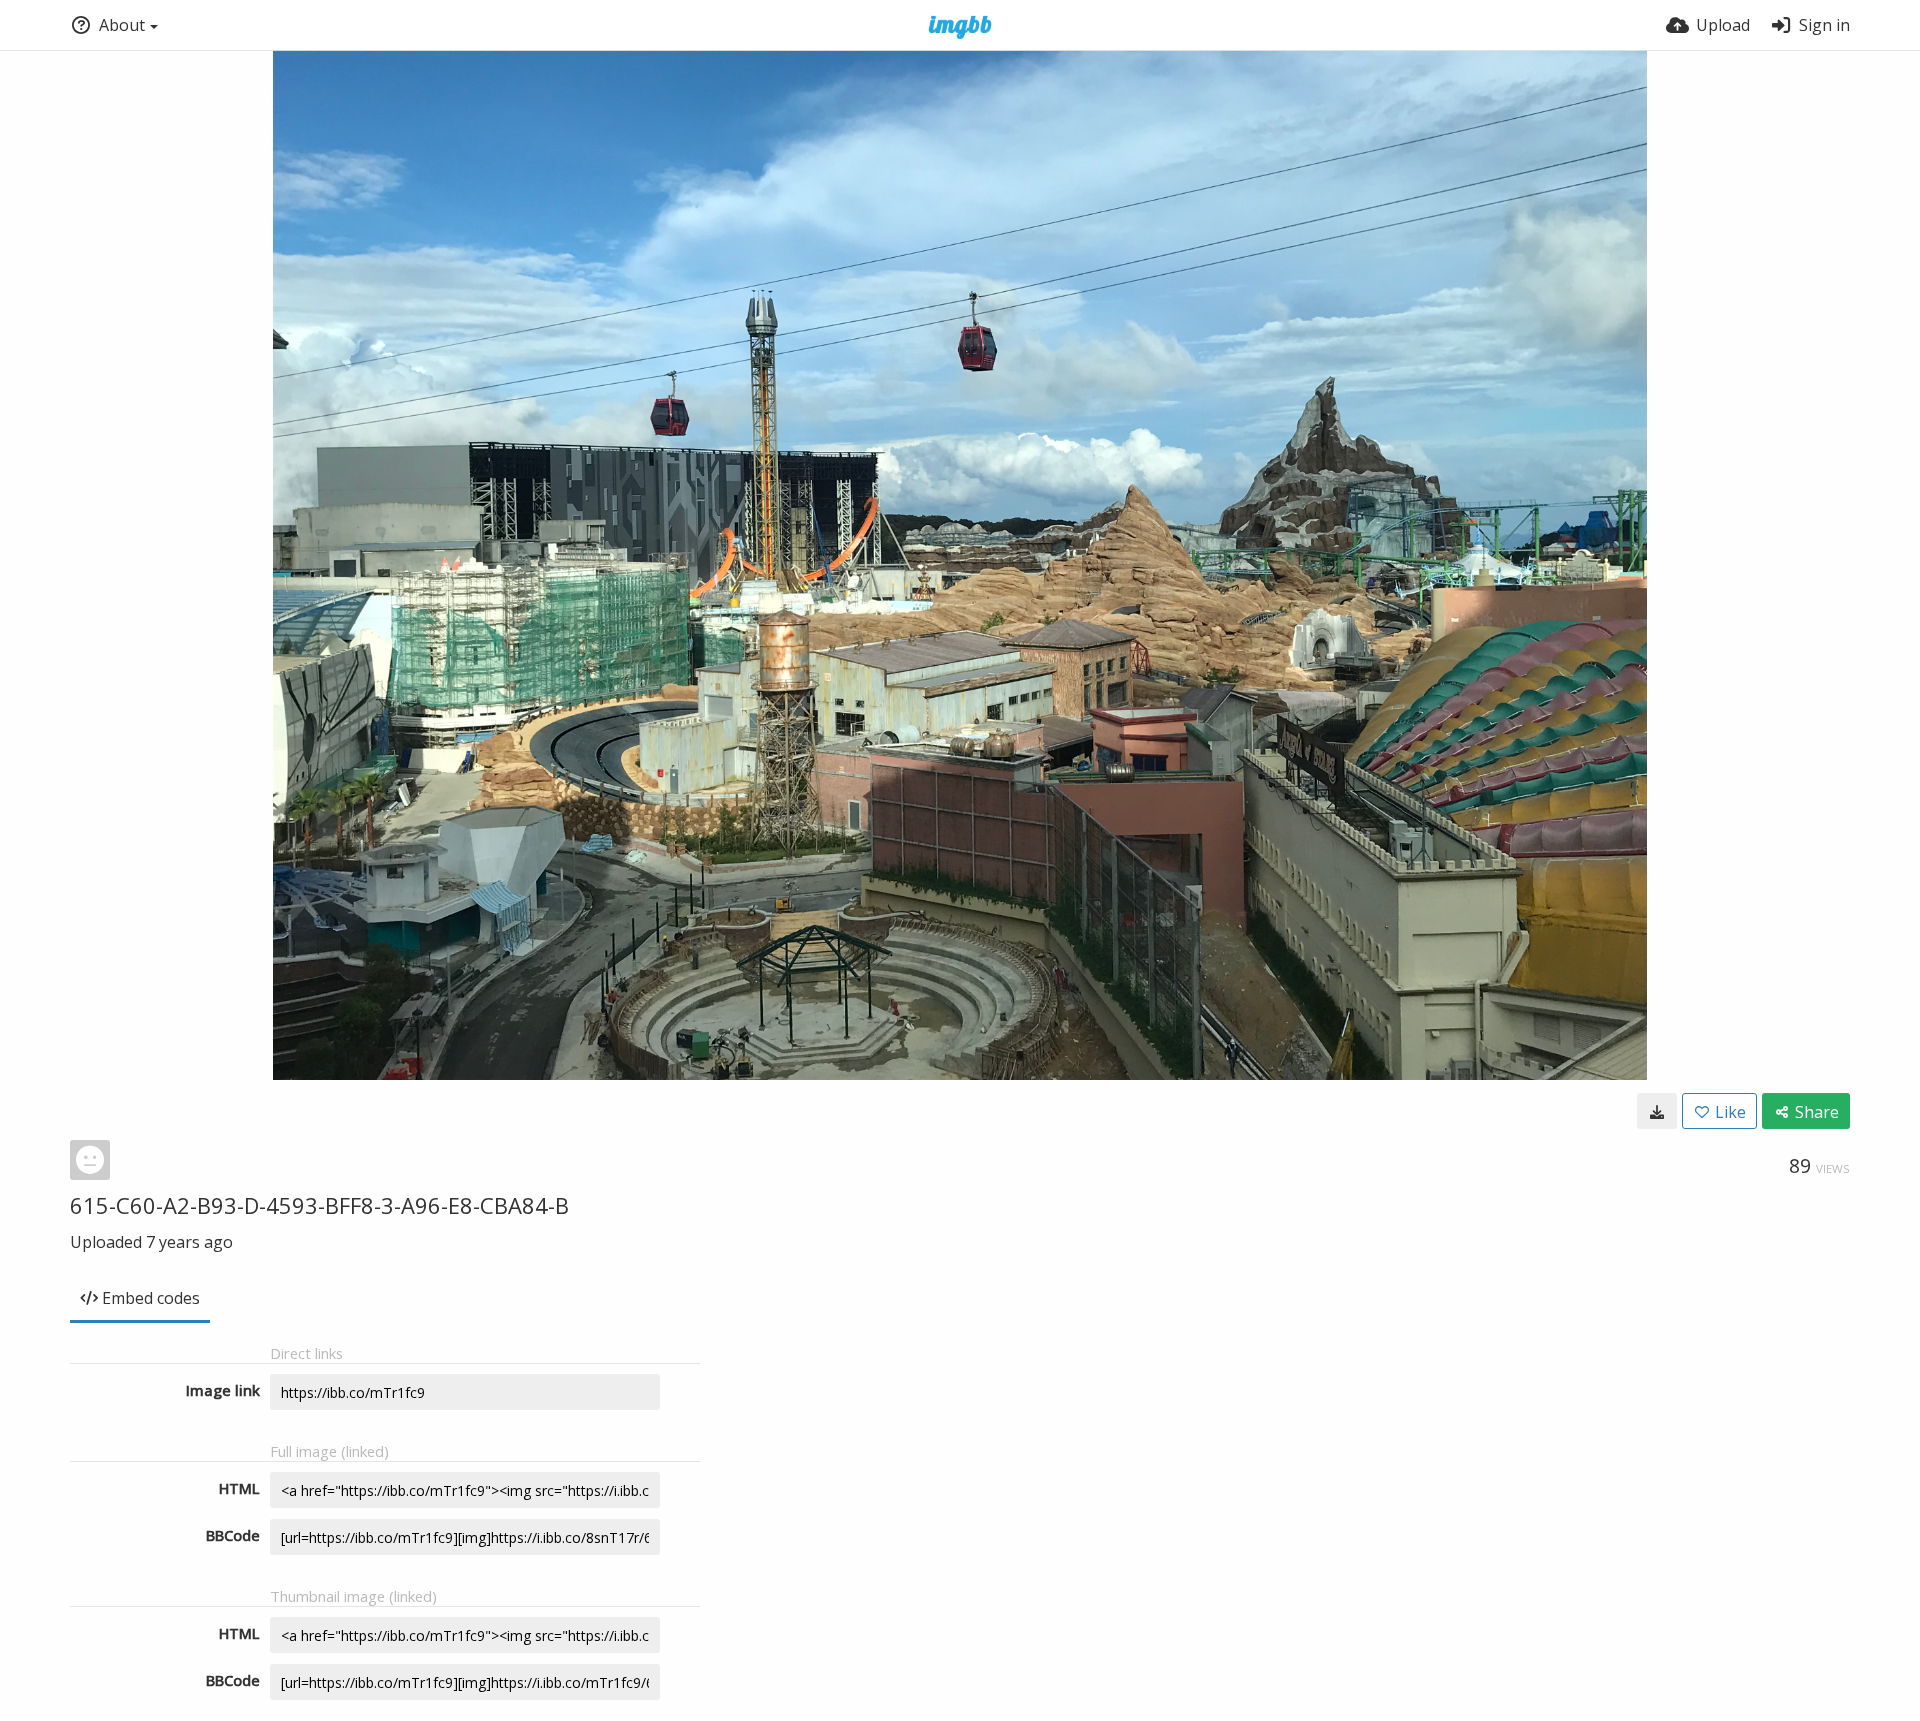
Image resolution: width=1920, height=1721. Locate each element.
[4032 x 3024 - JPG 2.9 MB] (1657, 1111)
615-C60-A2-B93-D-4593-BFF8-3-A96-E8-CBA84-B (319, 1205)
